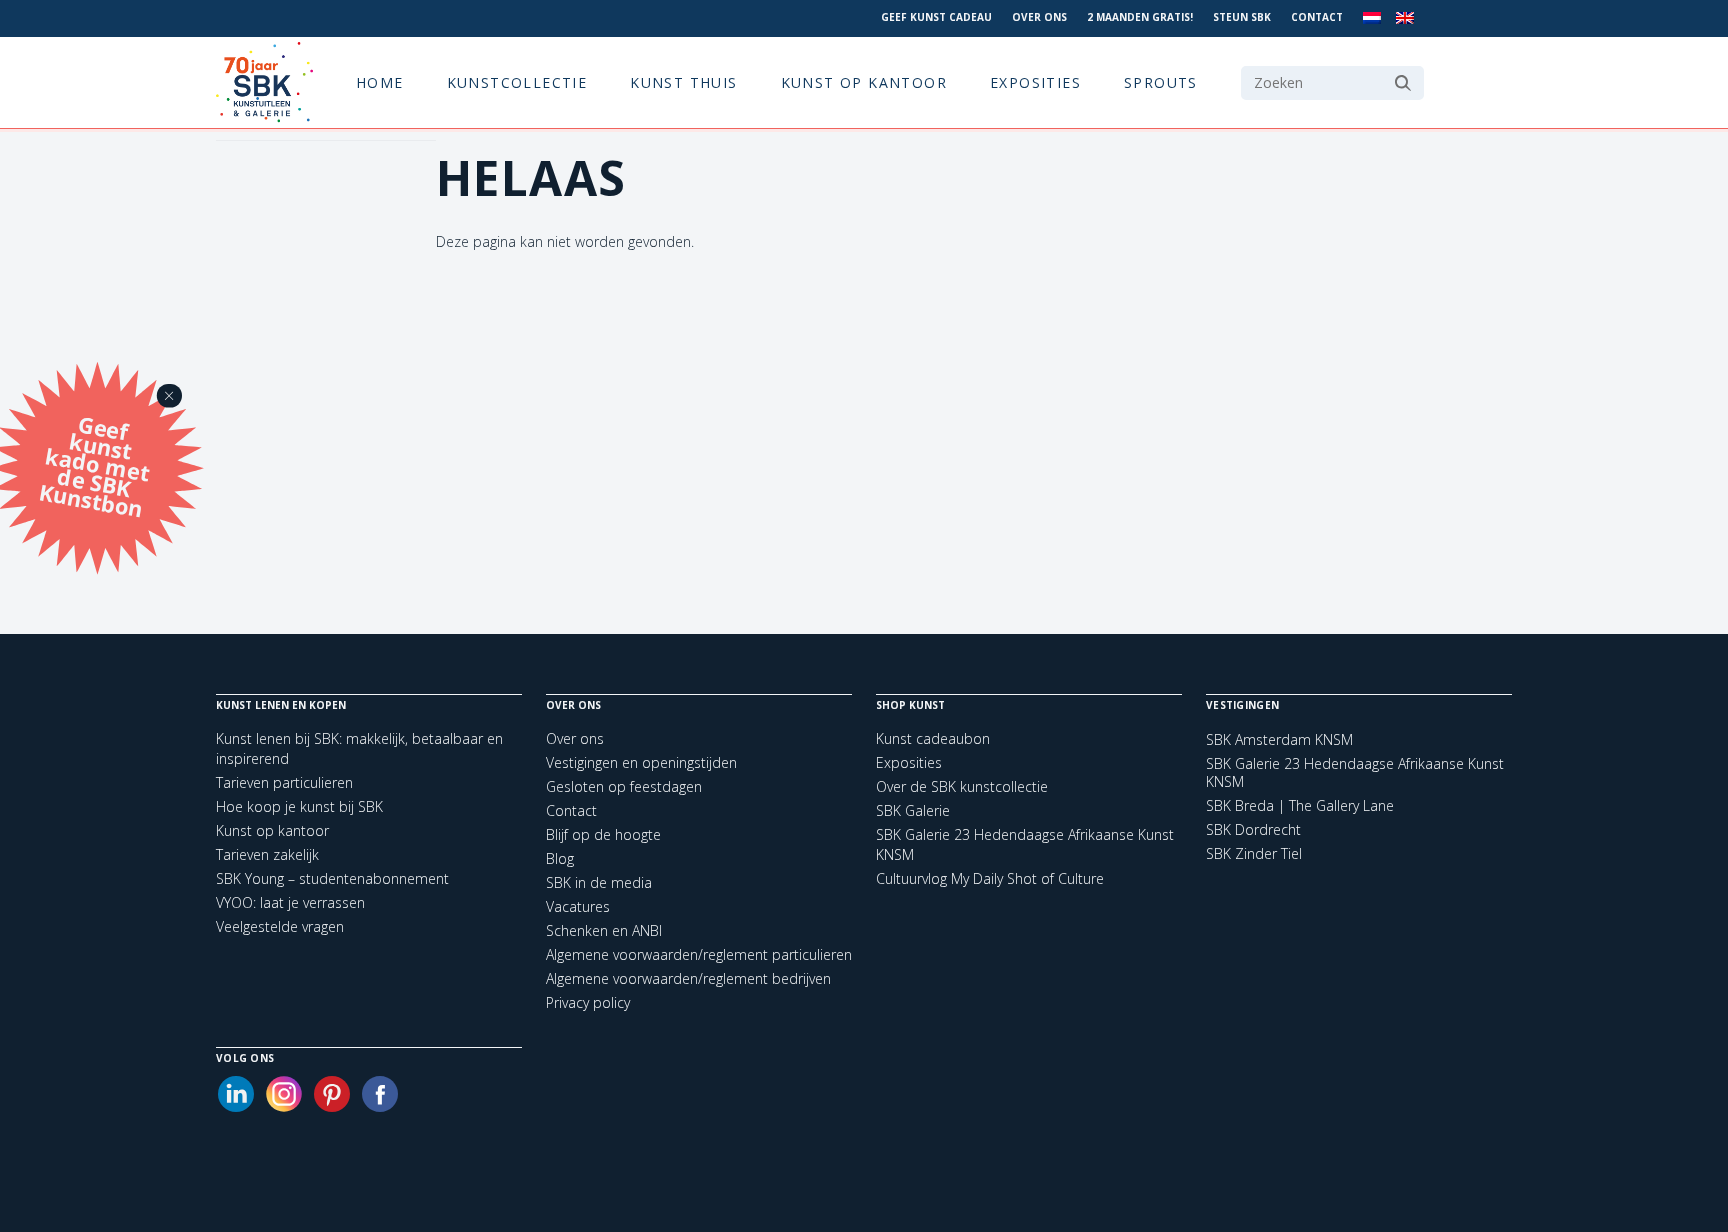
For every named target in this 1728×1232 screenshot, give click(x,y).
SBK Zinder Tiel (1254, 854)
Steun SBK (1242, 17)
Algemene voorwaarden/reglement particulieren (699, 954)
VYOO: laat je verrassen (290, 902)
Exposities (1035, 82)
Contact (1317, 17)
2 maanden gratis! (1140, 17)
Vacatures (578, 906)
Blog (560, 858)
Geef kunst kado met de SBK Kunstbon (94, 464)
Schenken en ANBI (604, 930)
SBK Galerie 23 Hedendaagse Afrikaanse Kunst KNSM (1355, 773)
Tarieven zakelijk (267, 854)
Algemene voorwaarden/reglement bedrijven (688, 978)
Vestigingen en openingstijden (641, 762)
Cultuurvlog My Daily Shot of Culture (990, 878)
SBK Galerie (913, 810)
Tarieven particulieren (284, 782)
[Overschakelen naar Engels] (1405, 18)
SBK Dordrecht (1253, 830)
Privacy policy (588, 1002)
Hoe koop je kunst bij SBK (299, 806)
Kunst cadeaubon (933, 738)
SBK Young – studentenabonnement (332, 878)
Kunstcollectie (517, 82)
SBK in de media (599, 882)
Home (380, 82)
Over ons (1039, 17)
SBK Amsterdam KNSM (1279, 740)
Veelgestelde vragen (280, 926)
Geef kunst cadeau (936, 17)
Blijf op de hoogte (603, 834)
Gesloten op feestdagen (624, 786)
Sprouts (1161, 82)
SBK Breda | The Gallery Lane (1300, 806)
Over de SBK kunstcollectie (962, 786)
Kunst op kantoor (864, 82)
